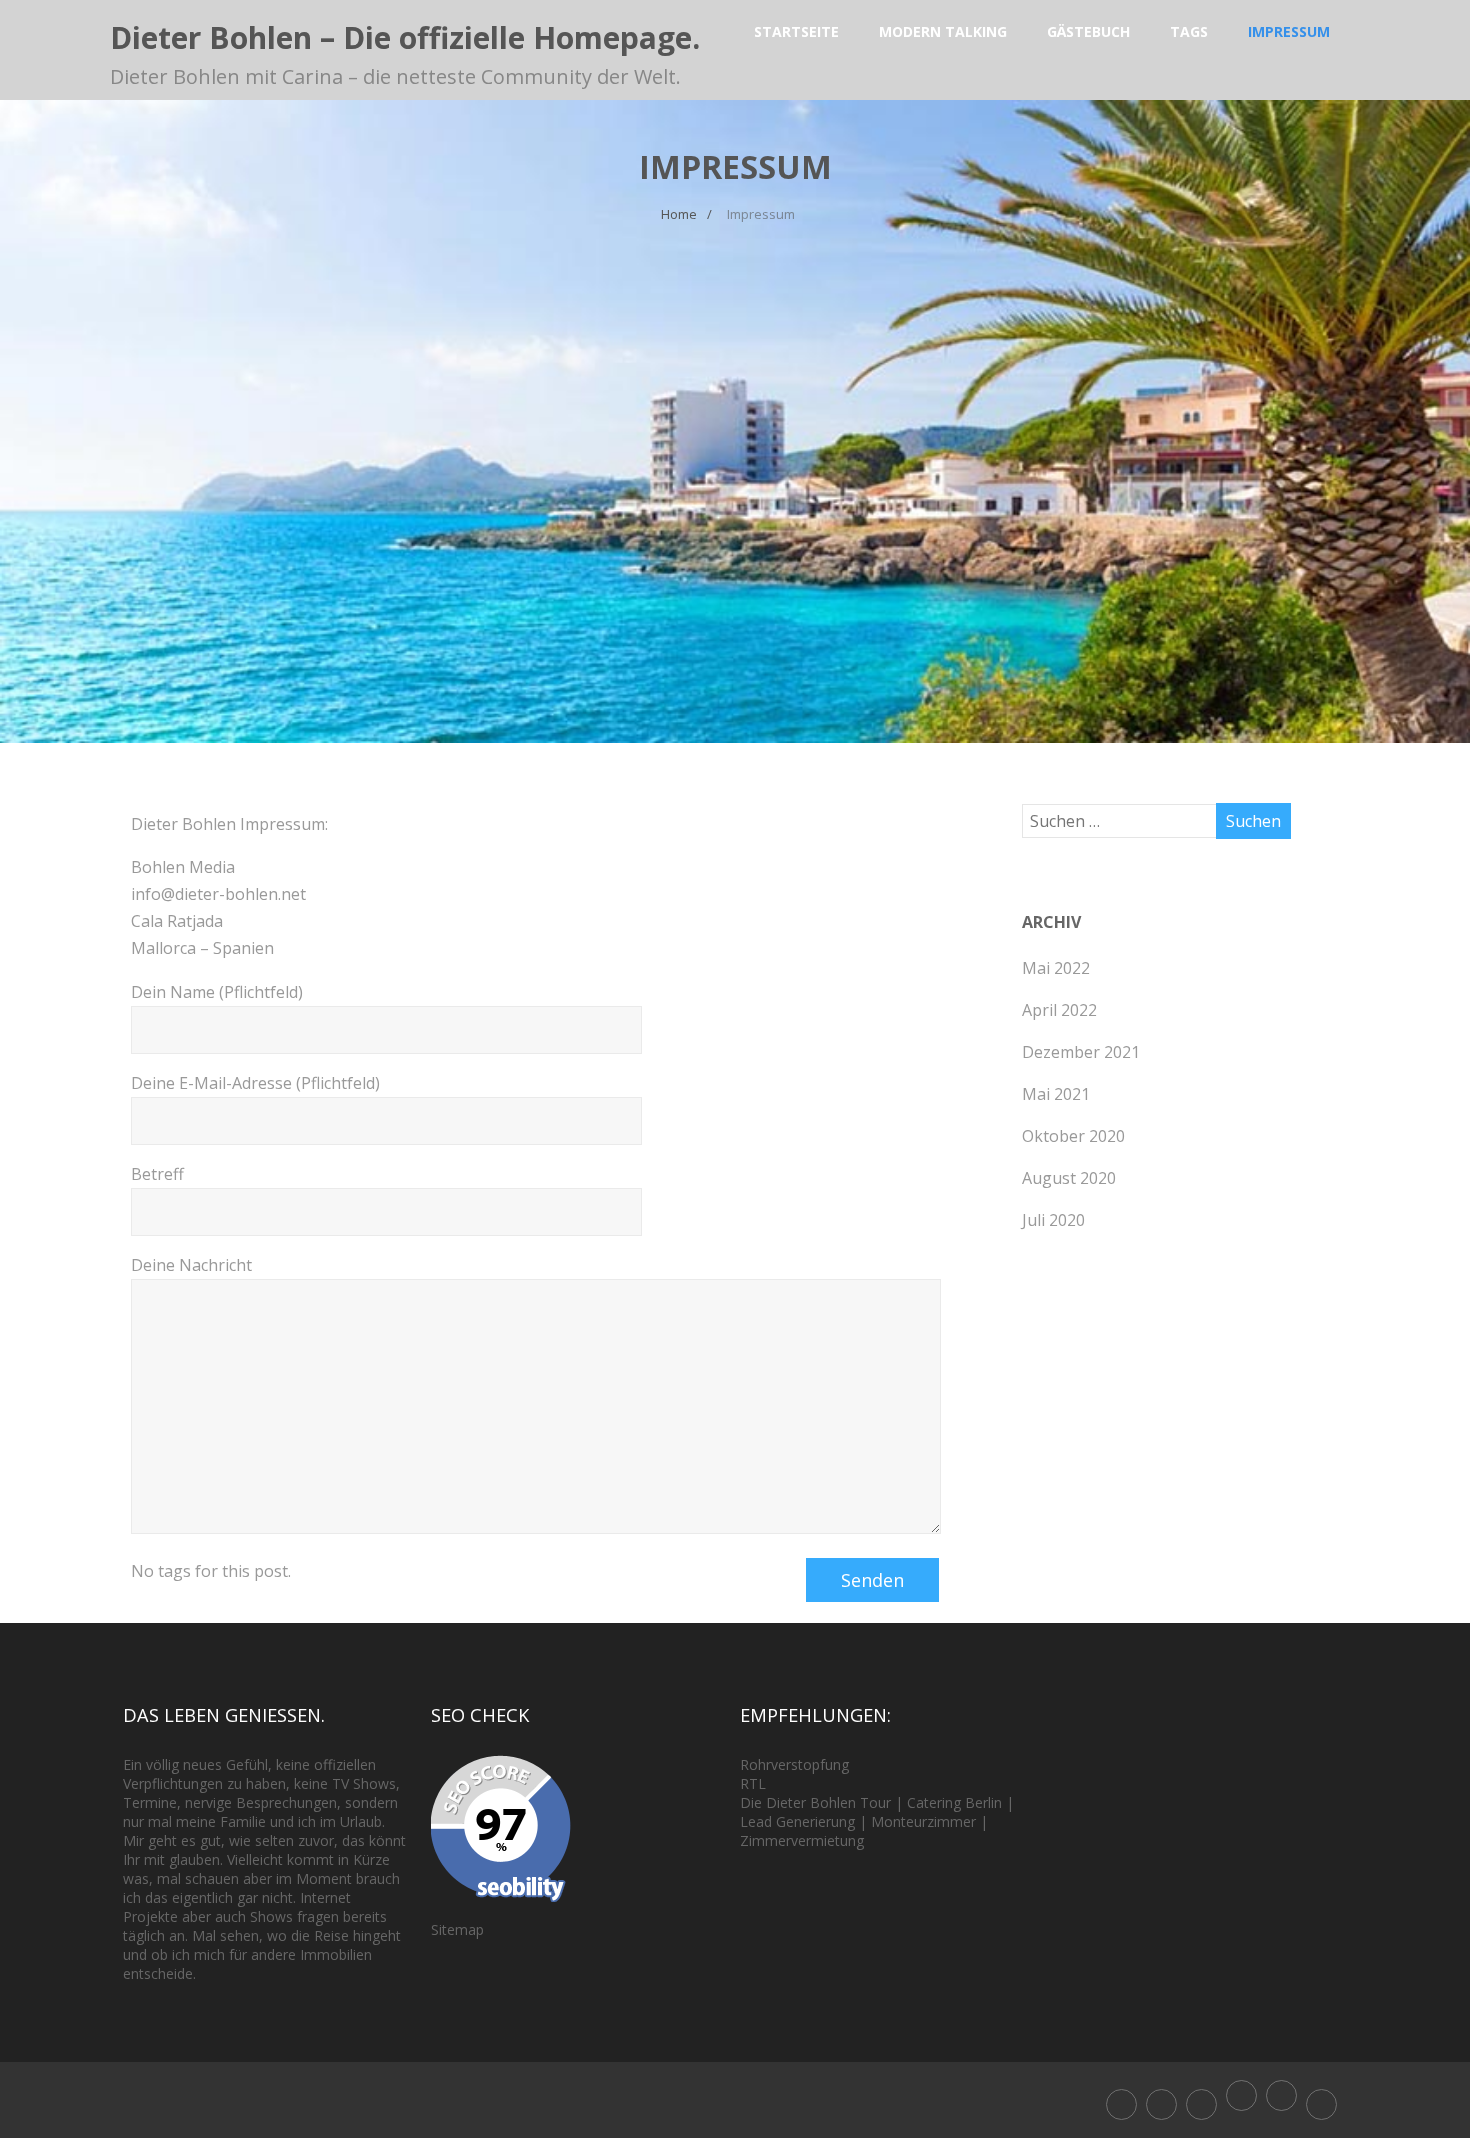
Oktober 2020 (1073, 1136)
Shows (374, 1783)
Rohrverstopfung (794, 1764)
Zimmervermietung (802, 1840)
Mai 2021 (1056, 1094)
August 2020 (1069, 1178)
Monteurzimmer (923, 1821)
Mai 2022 (1056, 968)
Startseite (796, 31)
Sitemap (457, 1929)
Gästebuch (1088, 31)
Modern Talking (943, 31)
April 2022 (1059, 1010)
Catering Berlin (954, 1802)
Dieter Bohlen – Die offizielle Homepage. (405, 37)
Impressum (1289, 31)
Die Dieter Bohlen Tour (817, 1802)
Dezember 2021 (1081, 1052)
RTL (753, 1783)
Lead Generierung (797, 1821)
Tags (1189, 31)
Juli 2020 (1053, 1220)
